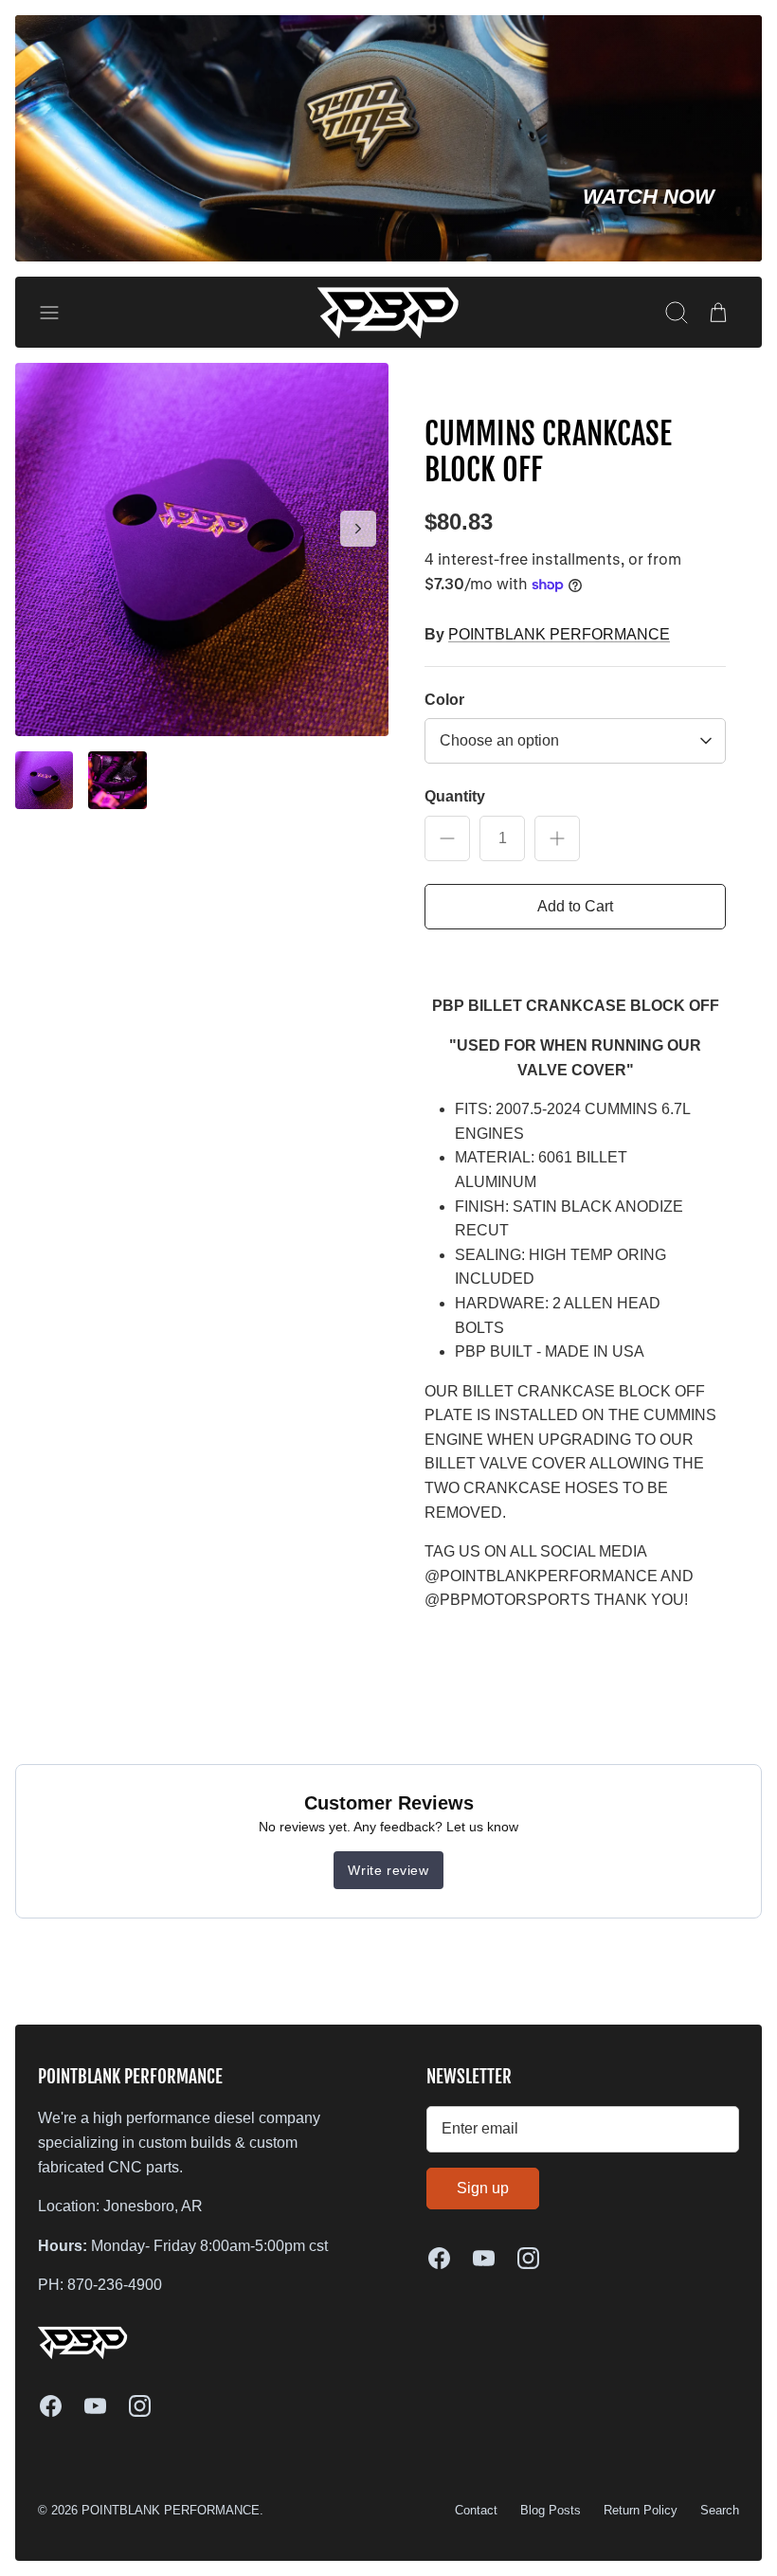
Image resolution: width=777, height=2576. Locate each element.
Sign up (483, 2188)
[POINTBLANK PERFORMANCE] (388, 312)
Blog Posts (551, 2510)
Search (720, 2510)
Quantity (455, 796)
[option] (202, 549)
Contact (476, 2510)
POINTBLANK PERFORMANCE (559, 634)
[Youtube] (95, 2406)
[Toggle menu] (59, 313)
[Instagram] (140, 2406)
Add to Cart (575, 906)
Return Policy (641, 2510)
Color (444, 700)
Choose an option (499, 740)
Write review (388, 1870)
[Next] (358, 529)
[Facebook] (51, 2406)
